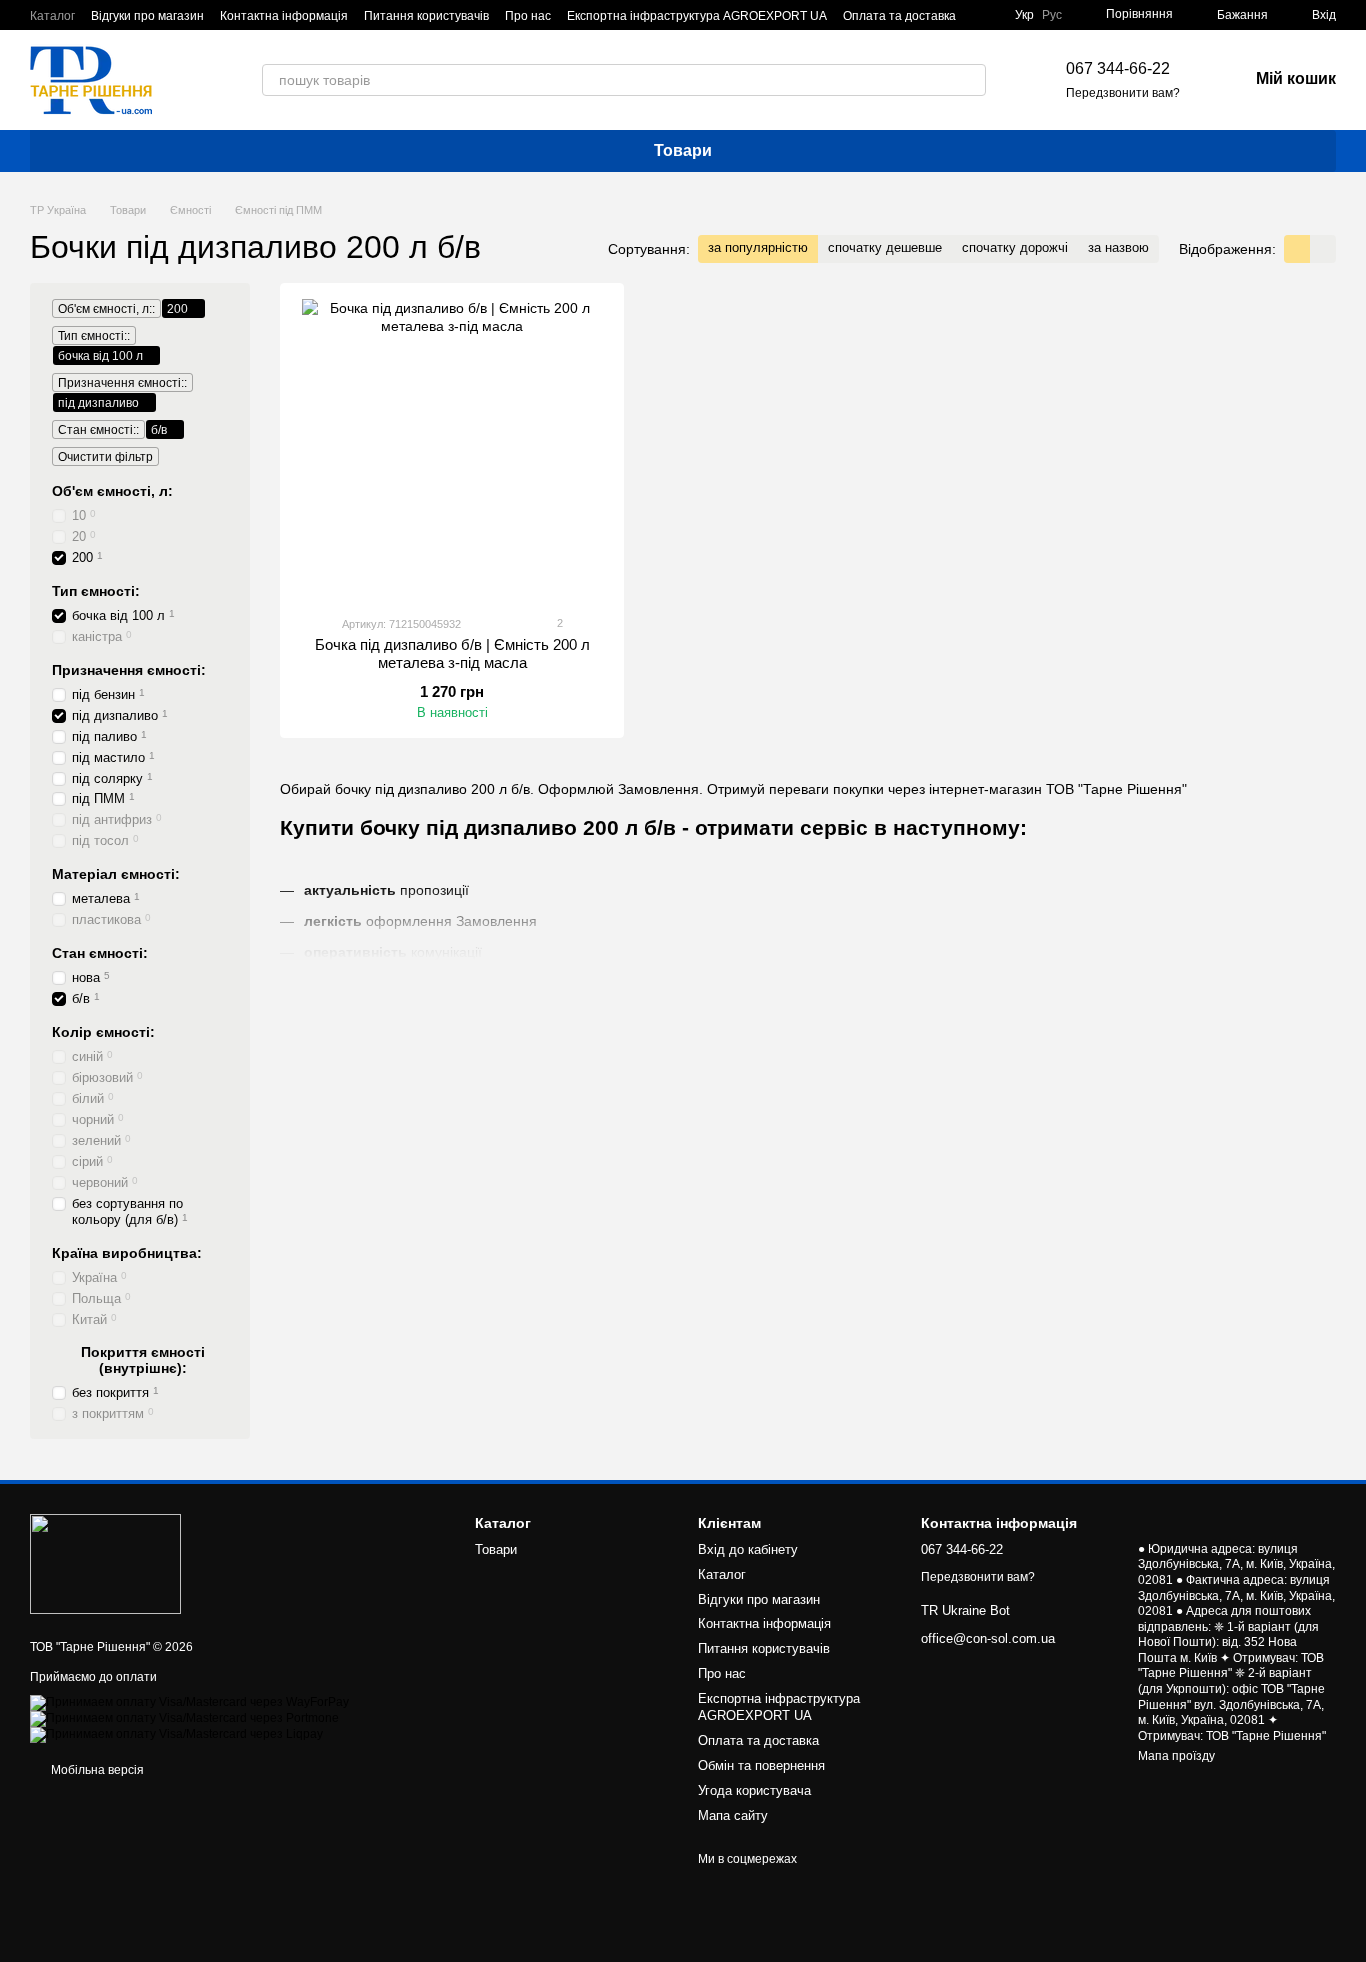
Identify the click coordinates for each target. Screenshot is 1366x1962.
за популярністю (758, 247)
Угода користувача (754, 1790)
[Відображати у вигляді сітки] (1297, 248)
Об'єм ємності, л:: (106, 309)
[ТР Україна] (105, 1563)
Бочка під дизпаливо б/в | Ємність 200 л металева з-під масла (452, 653)
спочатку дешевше (885, 247)
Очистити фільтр (105, 457)
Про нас (528, 16)
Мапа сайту (733, 1815)
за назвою (1118, 247)
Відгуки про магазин (147, 16)
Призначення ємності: (129, 670)
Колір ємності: (103, 1032)
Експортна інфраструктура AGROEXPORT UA (697, 16)
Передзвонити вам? (1123, 93)
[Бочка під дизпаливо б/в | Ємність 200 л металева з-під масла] (452, 449)
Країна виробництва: (127, 1253)
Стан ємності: (100, 953)
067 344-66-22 (1118, 68)
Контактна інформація (284, 16)
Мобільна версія (96, 1770)
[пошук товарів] (970, 80)
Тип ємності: (96, 591)
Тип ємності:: (94, 336)
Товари (683, 150)
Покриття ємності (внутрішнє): (143, 1360)
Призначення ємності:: (122, 383)
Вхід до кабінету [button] (748, 1549)
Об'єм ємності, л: (112, 491)
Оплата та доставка (899, 16)
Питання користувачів (426, 16)
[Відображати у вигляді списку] (1323, 248)
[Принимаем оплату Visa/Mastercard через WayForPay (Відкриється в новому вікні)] (189, 1702)
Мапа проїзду (1176, 1756)
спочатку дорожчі (1015, 247)
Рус (1052, 15)
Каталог (52, 16)
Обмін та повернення (761, 1765)
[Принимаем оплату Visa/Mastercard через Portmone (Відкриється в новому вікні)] (184, 1718)
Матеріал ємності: (116, 874)
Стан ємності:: (98, 430)
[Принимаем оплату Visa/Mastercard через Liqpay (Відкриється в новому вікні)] (176, 1734)
